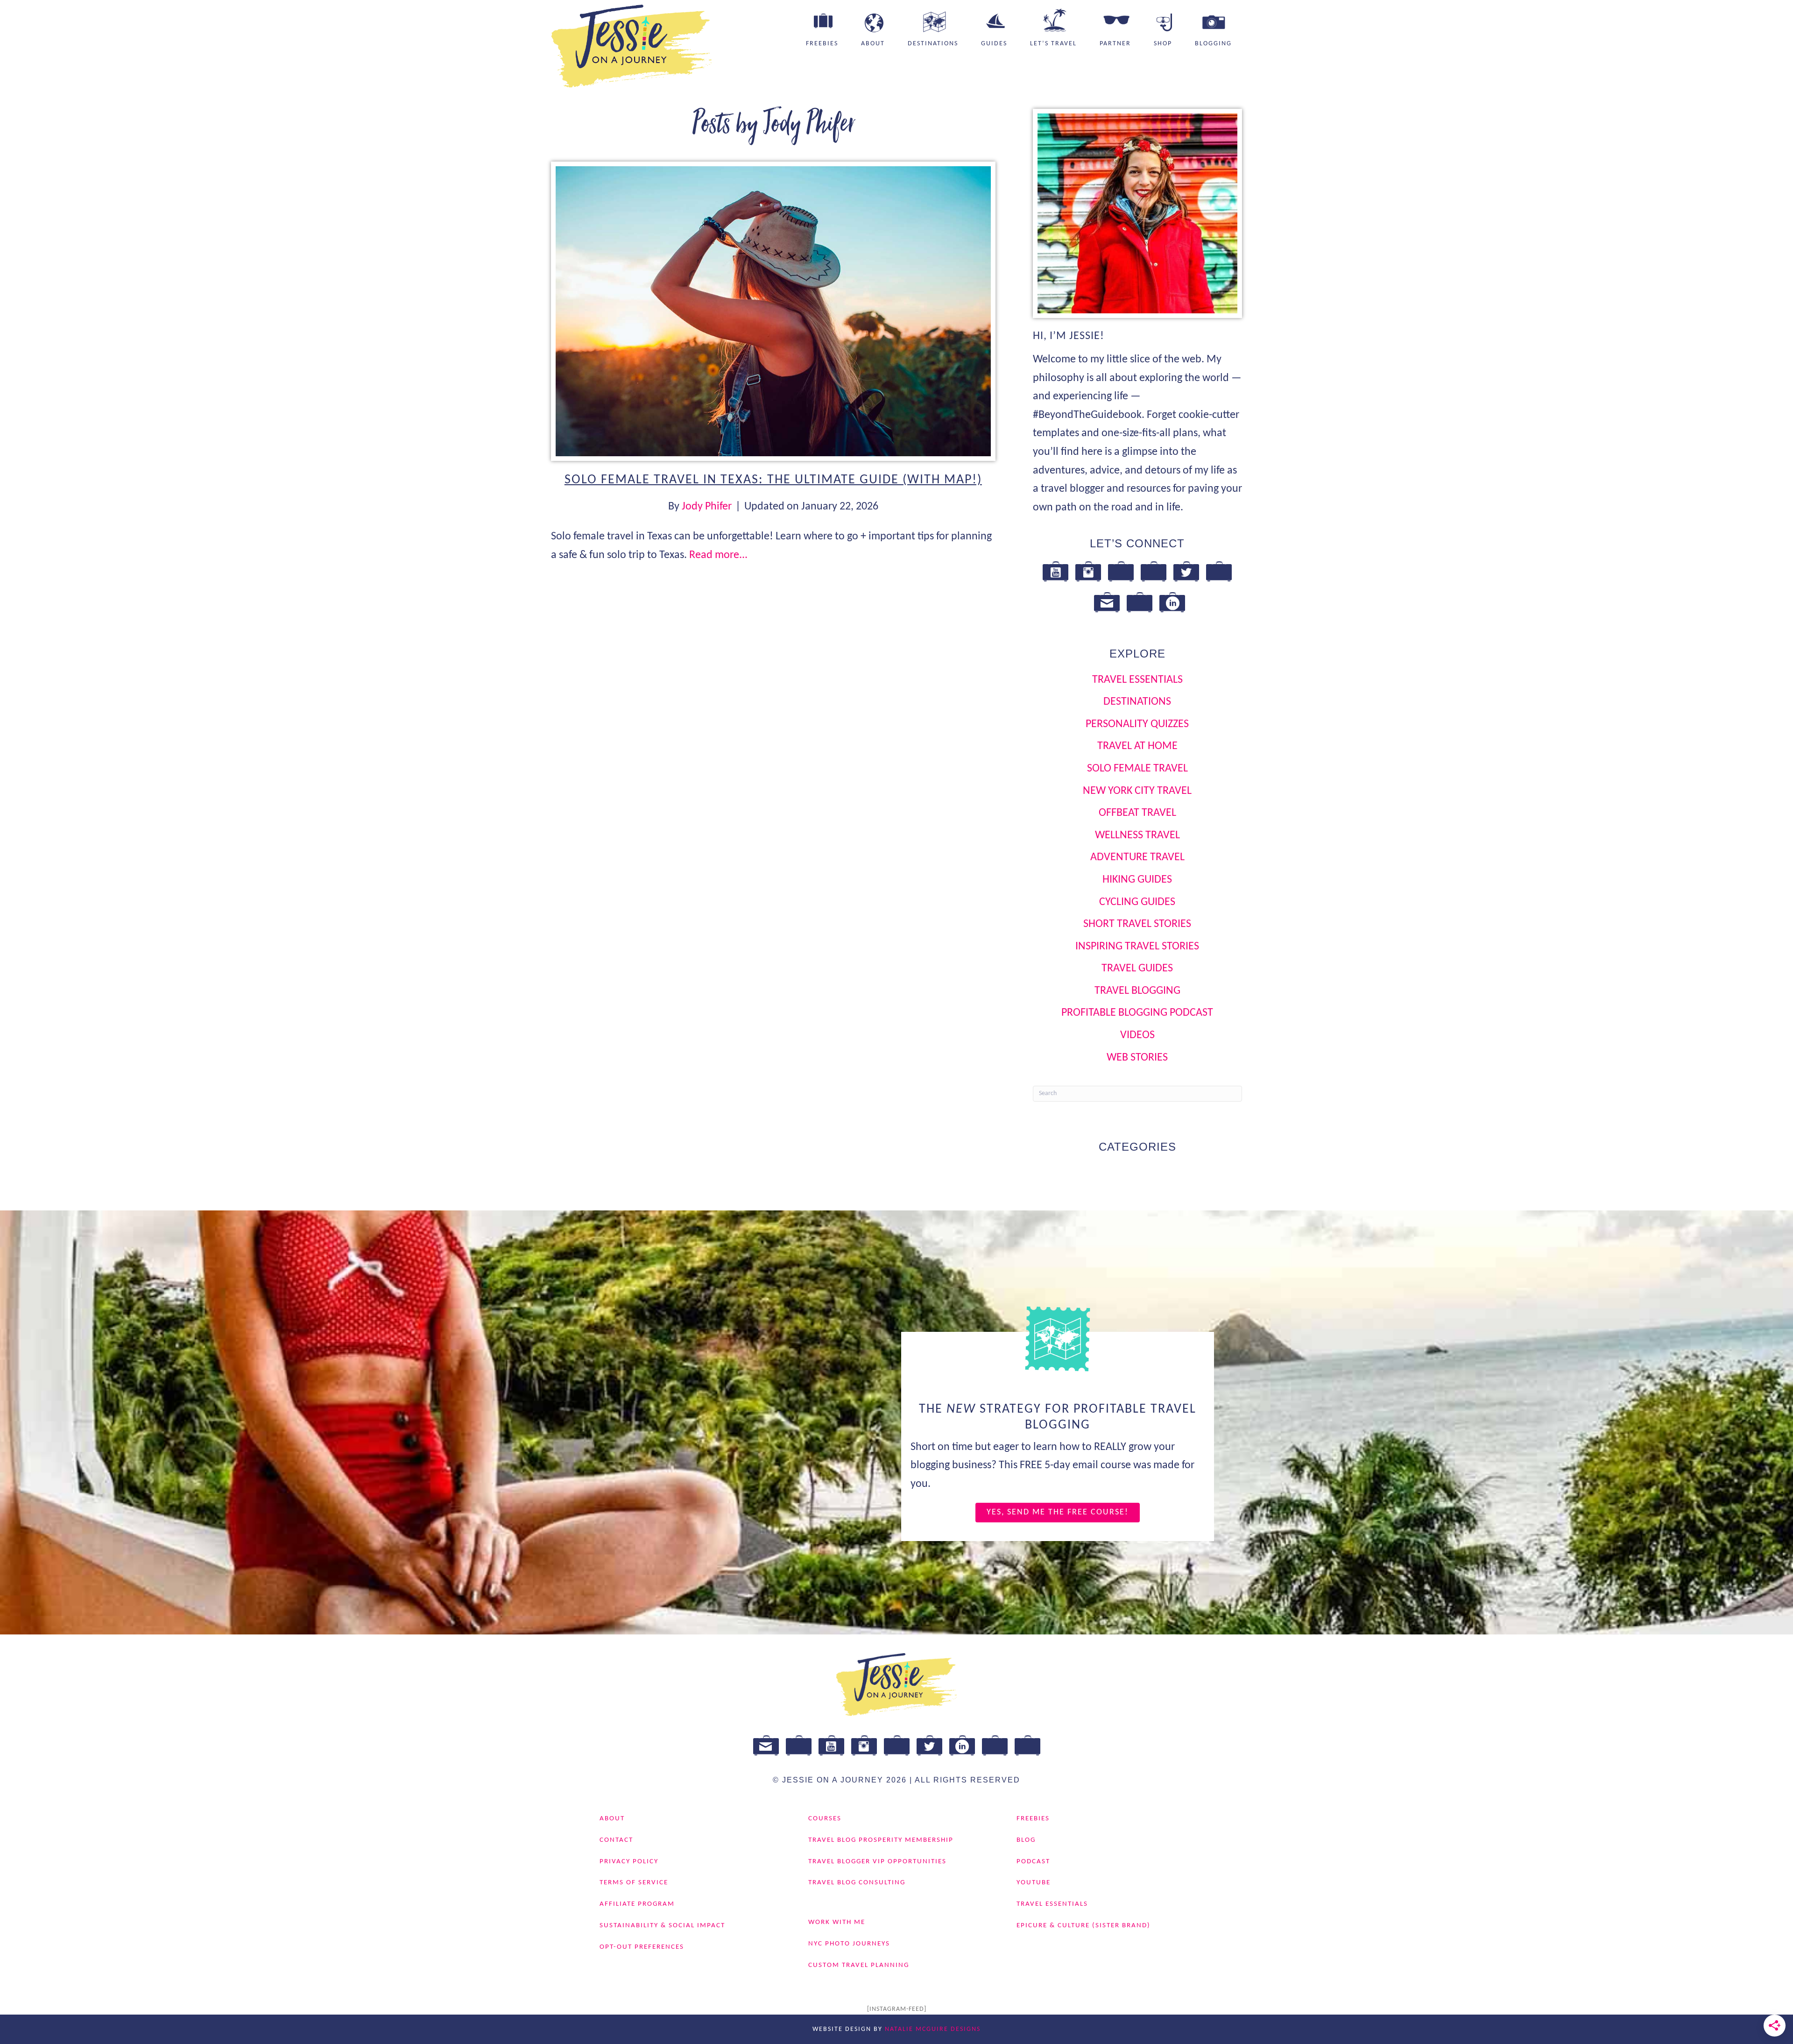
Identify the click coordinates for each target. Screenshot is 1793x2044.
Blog (1026, 1840)
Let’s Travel (1053, 44)
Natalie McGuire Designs (933, 2029)
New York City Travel (1137, 791)
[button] (1058, 1513)
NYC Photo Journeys (849, 1944)
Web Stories (1137, 1058)
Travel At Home (1137, 746)
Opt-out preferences (642, 1947)
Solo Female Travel (1137, 769)
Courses (825, 1819)
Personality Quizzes (1137, 724)
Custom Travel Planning (859, 1965)
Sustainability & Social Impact (662, 1926)
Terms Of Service (634, 1883)
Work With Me (837, 1922)
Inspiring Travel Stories (1137, 947)
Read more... (718, 555)
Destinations (933, 44)
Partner (1115, 44)
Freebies (822, 44)
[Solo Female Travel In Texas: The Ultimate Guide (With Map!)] (773, 311)
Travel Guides (1137, 969)
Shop (1163, 44)
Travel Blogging (1137, 991)
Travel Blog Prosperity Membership (881, 1840)
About (873, 44)
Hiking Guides (1137, 880)
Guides (994, 44)
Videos (1137, 1035)
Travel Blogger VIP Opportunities (877, 1862)
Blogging (1213, 44)
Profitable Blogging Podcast (1137, 1013)
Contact (616, 1840)
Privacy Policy (629, 1862)
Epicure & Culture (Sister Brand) (1084, 1926)
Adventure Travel (1137, 857)
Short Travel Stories (1137, 924)
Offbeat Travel (1137, 813)
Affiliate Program (637, 1904)
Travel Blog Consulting (857, 1883)
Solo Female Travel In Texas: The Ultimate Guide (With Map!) (773, 480)
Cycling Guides (1137, 902)
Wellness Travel (1137, 835)
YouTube (1034, 1883)
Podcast (1033, 1862)
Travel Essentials (1137, 680)
